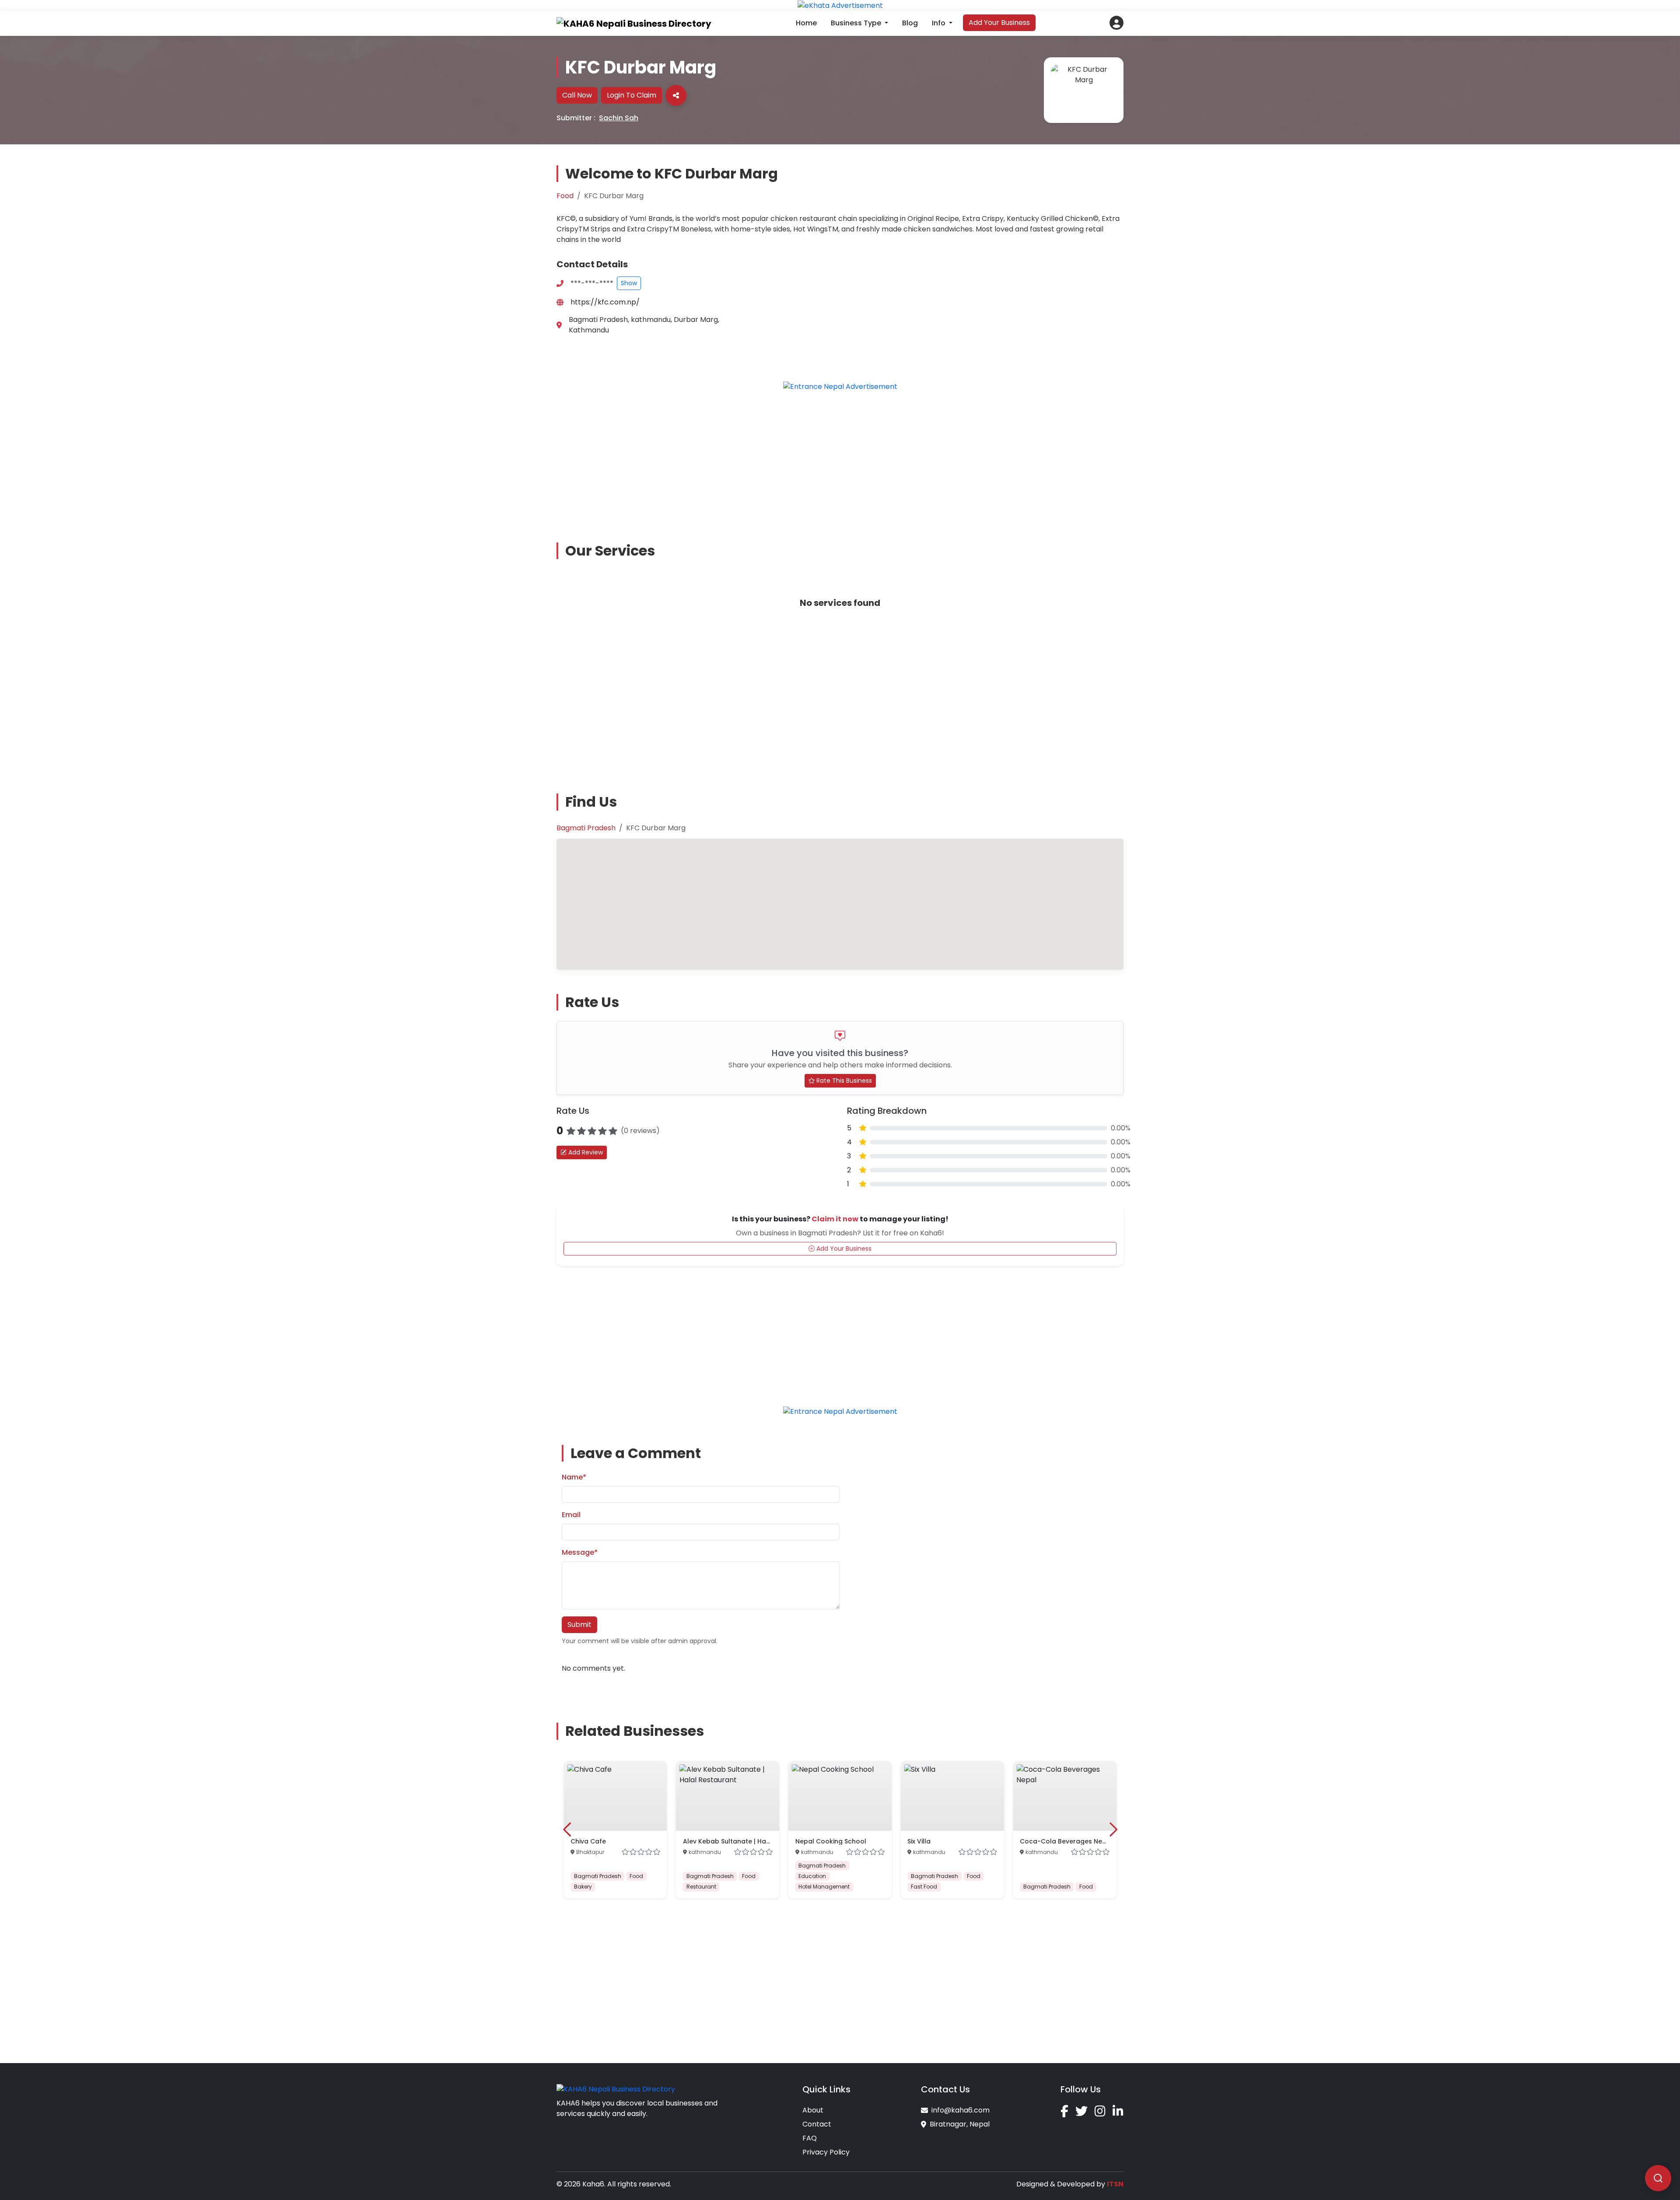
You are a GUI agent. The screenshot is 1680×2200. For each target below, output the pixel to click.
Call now (577, 95)
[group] (615, 1830)
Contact (817, 2124)
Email (571, 1515)
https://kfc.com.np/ (605, 302)
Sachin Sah (619, 118)
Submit (579, 1625)
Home (806, 23)
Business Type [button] (857, 23)
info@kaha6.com (961, 2110)
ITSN (1115, 2184)
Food (565, 196)
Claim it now (835, 1219)
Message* (580, 1552)
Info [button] (940, 23)
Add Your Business (999, 23)
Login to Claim (632, 95)
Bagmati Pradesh (586, 828)
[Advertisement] (840, 460)
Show (629, 283)
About (813, 2110)
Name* (574, 1477)
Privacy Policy (826, 2152)
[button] (1116, 23)
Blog (910, 23)
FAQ (810, 2138)
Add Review (585, 1152)
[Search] (1658, 2178)
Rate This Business (843, 1081)
